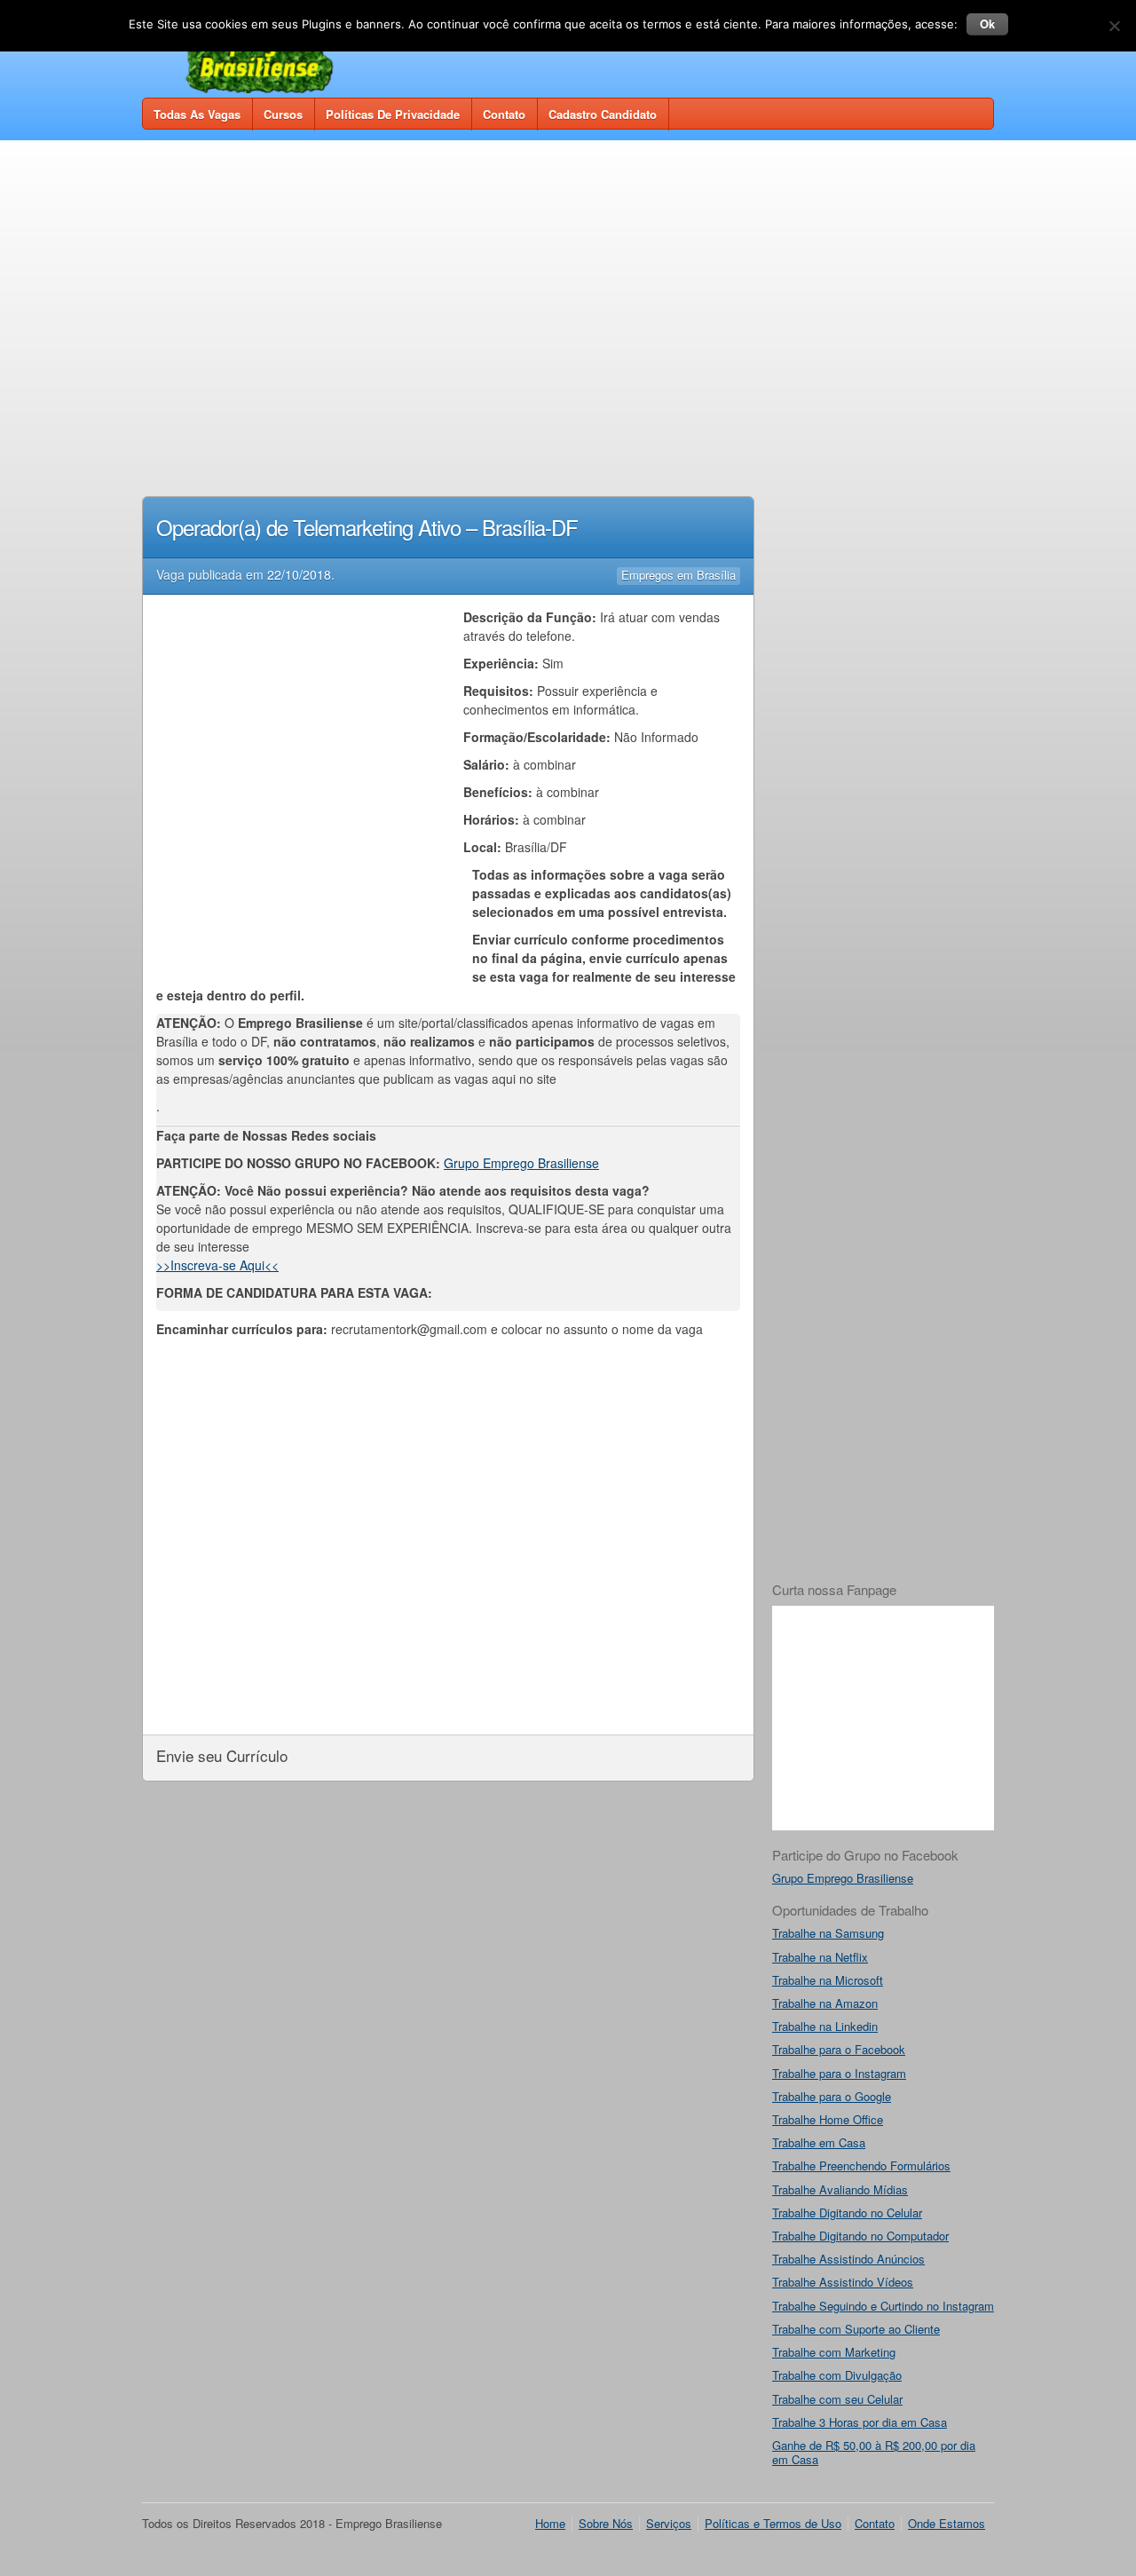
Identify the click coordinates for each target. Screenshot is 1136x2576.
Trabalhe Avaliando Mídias (840, 2189)
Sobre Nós (606, 2523)
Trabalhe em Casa (819, 2142)
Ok (987, 24)
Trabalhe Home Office (828, 2119)
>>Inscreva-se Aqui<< (217, 1265)
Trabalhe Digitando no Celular (847, 2213)
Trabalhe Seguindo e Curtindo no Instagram (883, 2306)
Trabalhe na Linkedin (825, 2026)
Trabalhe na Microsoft (828, 1980)
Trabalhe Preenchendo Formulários (861, 2165)
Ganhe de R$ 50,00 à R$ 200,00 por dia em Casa (874, 2452)
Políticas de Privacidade (393, 114)
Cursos (283, 114)
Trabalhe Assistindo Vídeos (843, 2282)
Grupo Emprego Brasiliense (521, 1163)
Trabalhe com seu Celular (837, 2399)
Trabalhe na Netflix (820, 1957)
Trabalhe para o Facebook (839, 2049)
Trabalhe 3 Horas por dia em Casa (860, 2422)
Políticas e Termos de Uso (773, 2523)
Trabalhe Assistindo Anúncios (848, 2259)
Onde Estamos (947, 2523)
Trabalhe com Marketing (834, 2352)
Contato (504, 114)
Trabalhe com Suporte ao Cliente (856, 2329)
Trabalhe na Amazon (825, 2003)
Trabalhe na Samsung (828, 1933)
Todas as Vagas (197, 114)
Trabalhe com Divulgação (837, 2375)
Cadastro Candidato (603, 114)
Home (550, 2523)
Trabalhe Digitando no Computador (860, 2236)
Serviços (669, 2523)
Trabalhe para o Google (832, 2096)
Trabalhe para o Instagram (839, 2073)
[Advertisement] (568, 286)
